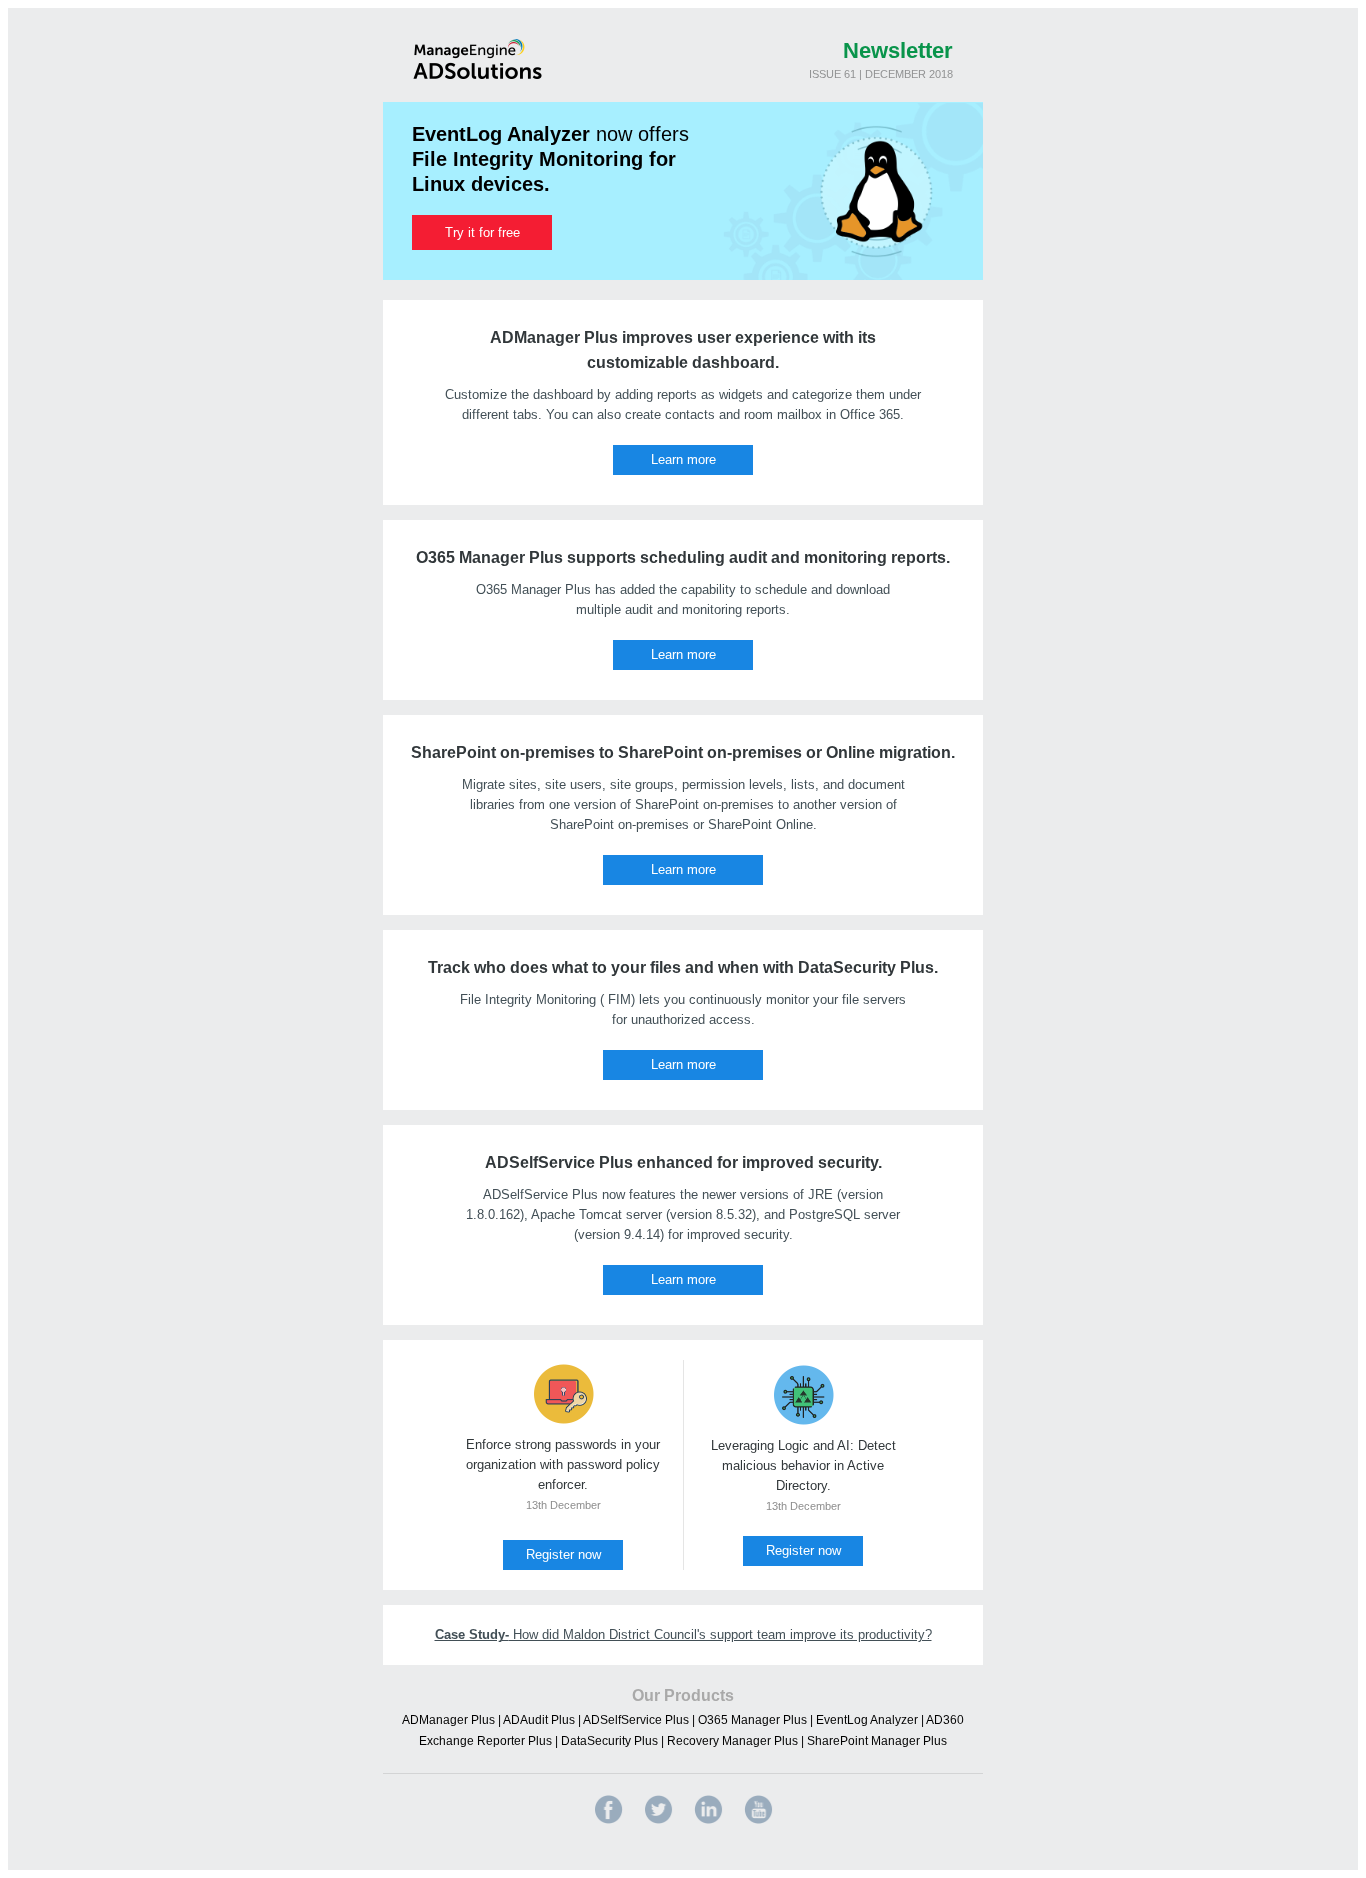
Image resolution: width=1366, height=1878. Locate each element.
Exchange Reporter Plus (485, 1741)
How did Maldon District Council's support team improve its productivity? (683, 1634)
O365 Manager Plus (752, 1720)
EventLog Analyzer (867, 1720)
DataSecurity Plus (609, 1741)
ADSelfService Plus (636, 1720)
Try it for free (482, 232)
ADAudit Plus (539, 1720)
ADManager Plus (448, 1720)
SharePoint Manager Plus (877, 1741)
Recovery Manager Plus (732, 1741)
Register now (563, 1554)
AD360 (945, 1720)
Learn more (683, 459)
